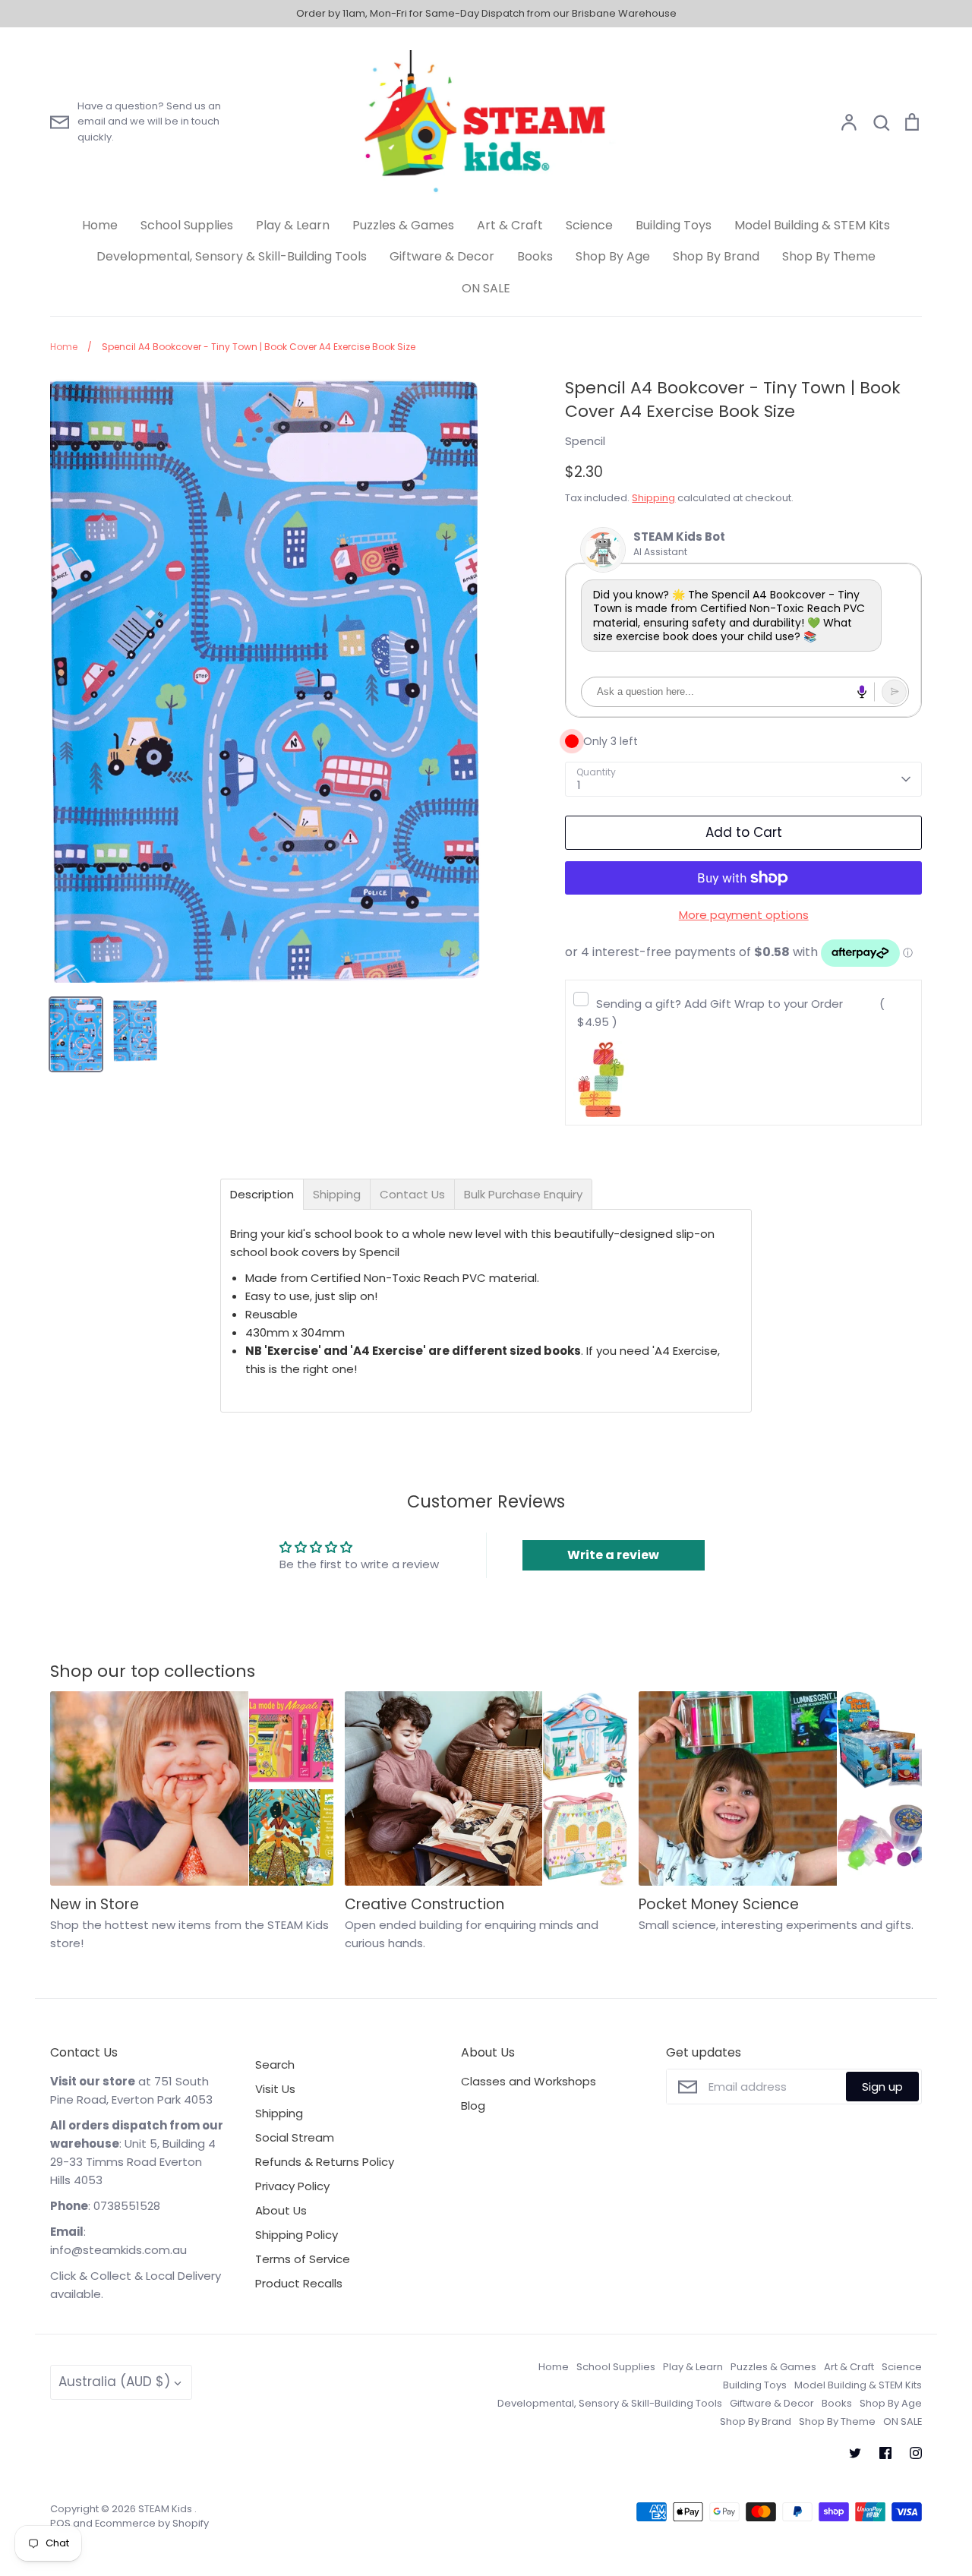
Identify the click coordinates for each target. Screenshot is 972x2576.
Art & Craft (510, 225)
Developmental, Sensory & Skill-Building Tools (232, 256)
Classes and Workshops (529, 2081)
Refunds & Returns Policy (325, 2162)
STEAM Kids (166, 2509)
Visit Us (275, 2089)
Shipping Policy (297, 2235)
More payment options (744, 915)
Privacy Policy (292, 2186)
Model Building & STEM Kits (812, 225)
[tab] (262, 1194)
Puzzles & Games (403, 225)
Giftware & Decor (442, 256)
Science (589, 225)
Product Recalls (299, 2283)
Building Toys (674, 225)
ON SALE (486, 288)
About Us (281, 2210)
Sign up (882, 2087)
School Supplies (187, 225)
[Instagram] (916, 2453)
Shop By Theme (829, 256)
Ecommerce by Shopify (152, 2523)
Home (100, 225)
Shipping (653, 498)
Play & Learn (293, 225)
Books (535, 256)
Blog (473, 2106)
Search (275, 2065)
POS (60, 2523)
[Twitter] (855, 2453)
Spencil (585, 441)
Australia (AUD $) (114, 2382)
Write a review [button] (613, 1555)
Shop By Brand (716, 256)
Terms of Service (303, 2259)
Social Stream (295, 2137)
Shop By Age (613, 256)
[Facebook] (885, 2453)
